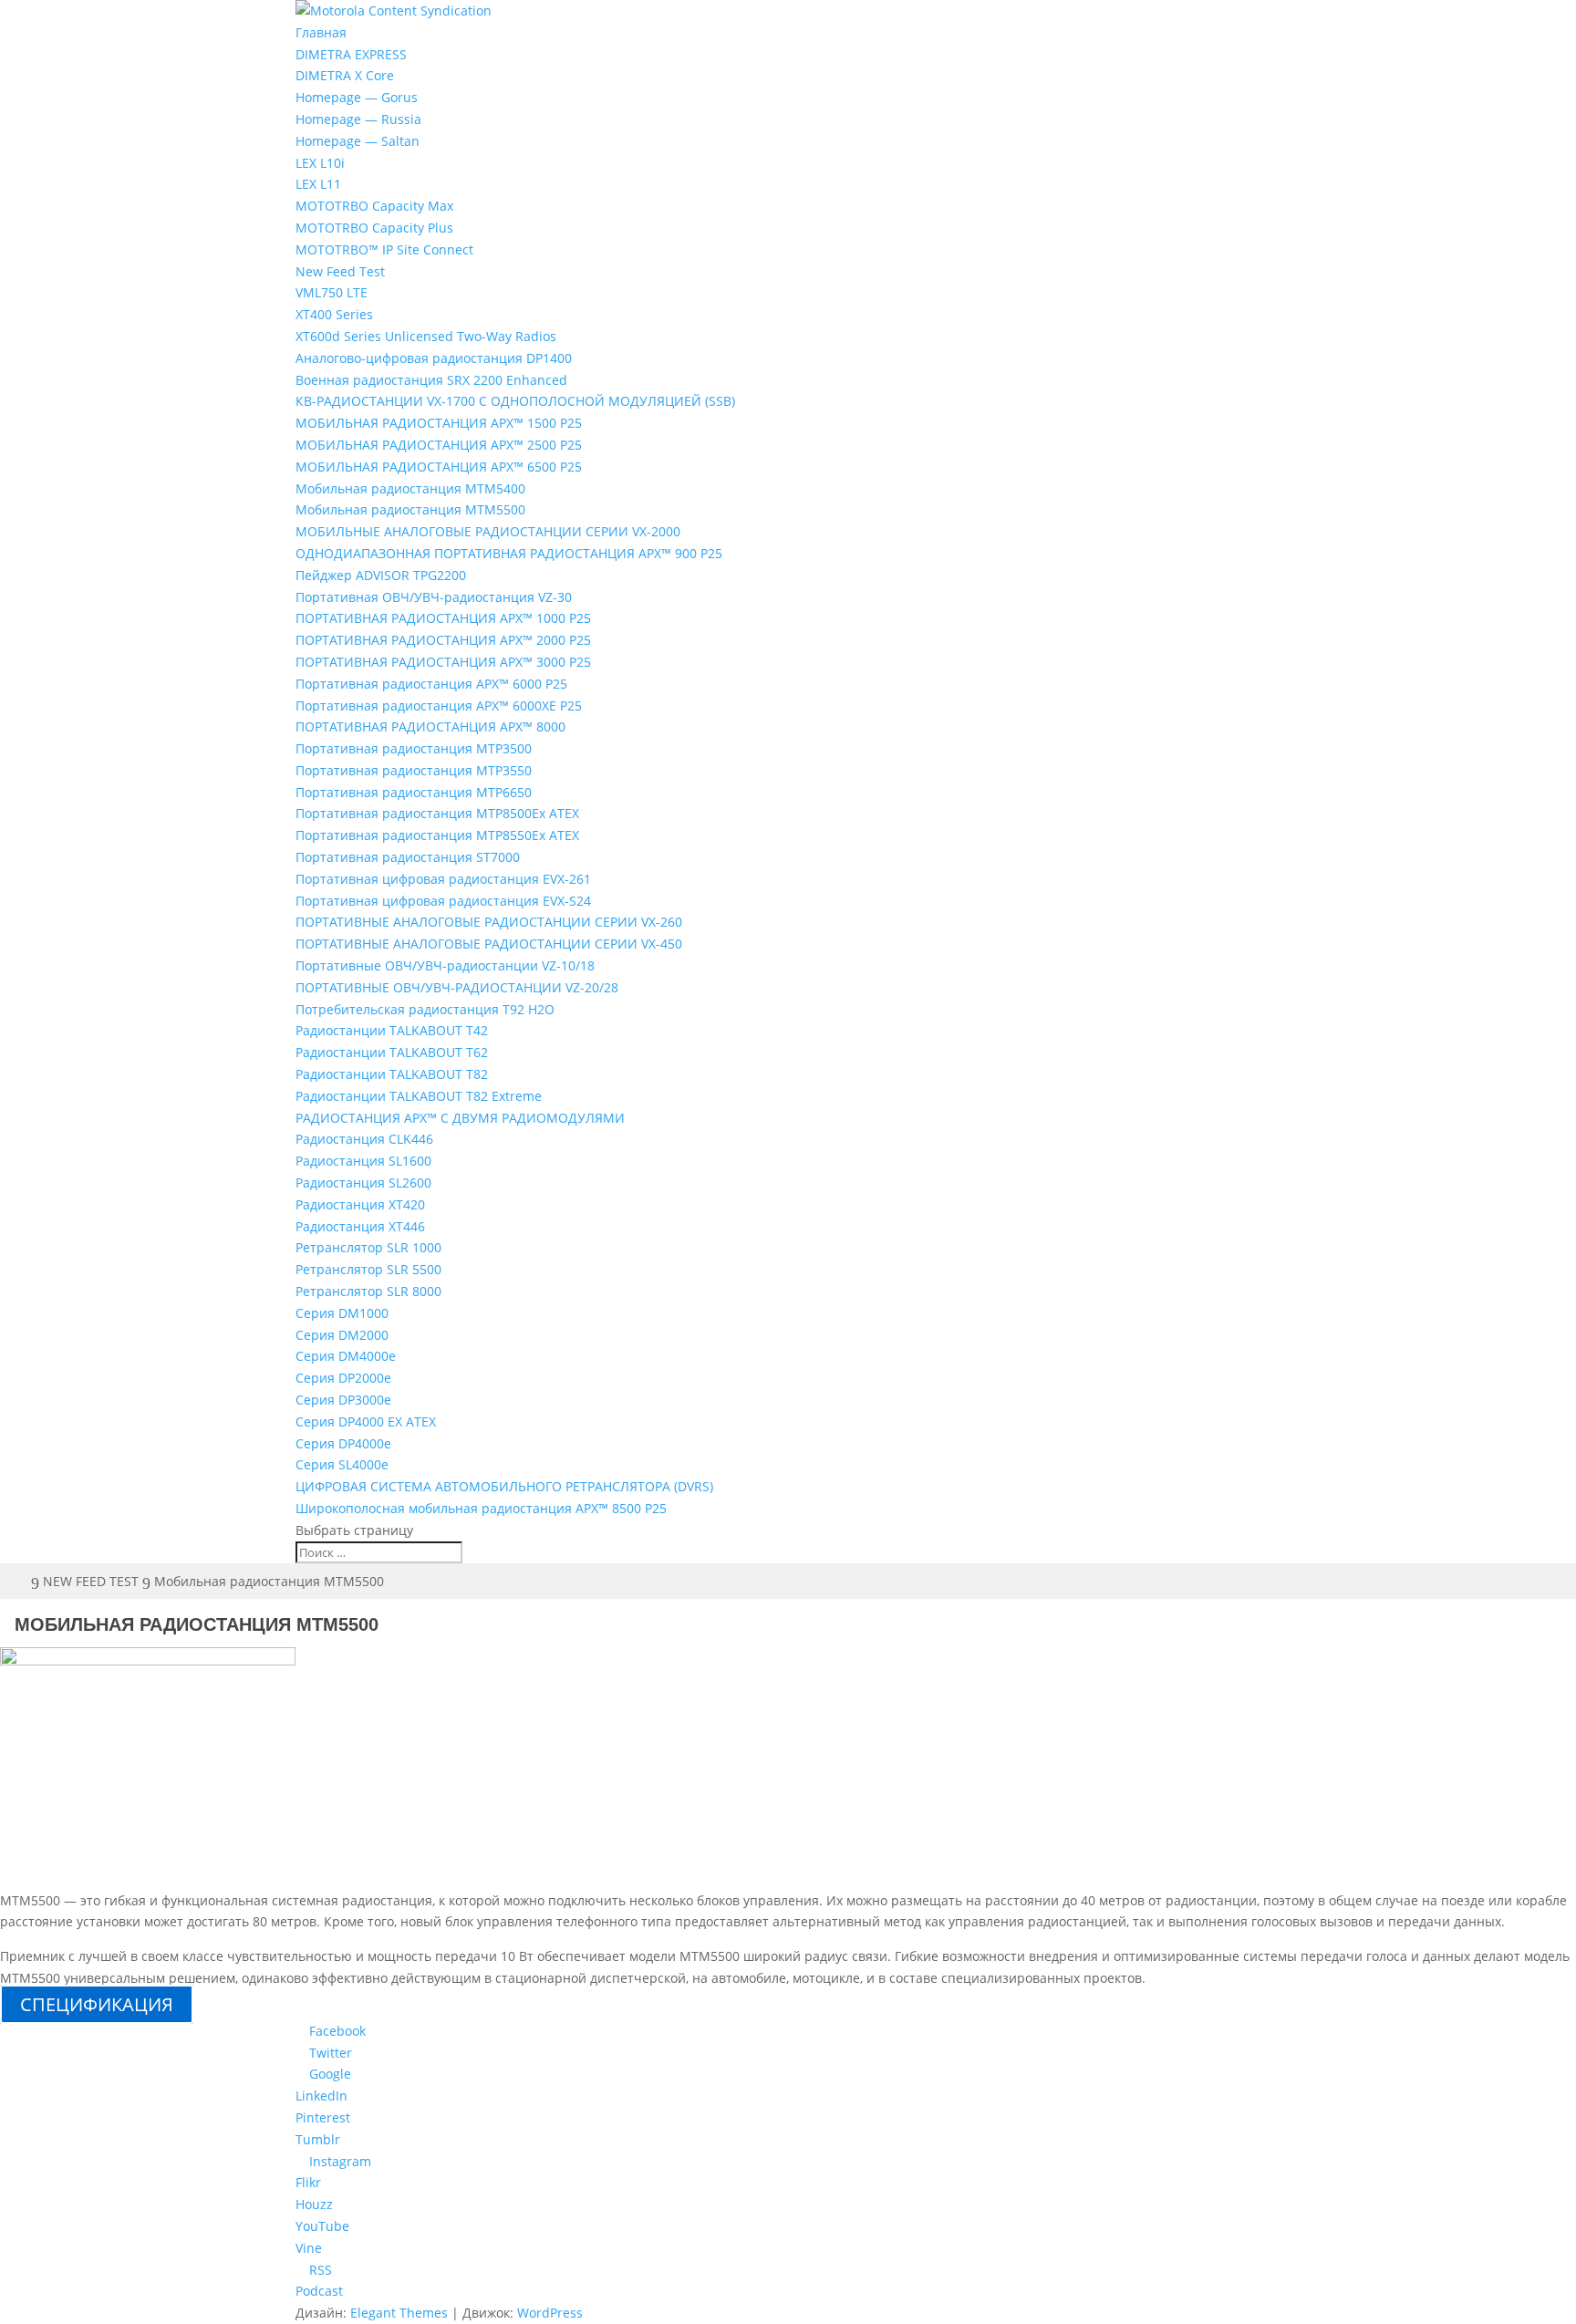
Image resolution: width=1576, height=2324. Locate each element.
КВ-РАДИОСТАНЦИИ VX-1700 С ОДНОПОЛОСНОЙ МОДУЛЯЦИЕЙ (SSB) (515, 401)
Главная (321, 32)
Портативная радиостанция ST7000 (408, 857)
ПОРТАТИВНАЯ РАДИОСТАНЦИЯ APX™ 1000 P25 (443, 618)
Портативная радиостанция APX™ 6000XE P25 (439, 705)
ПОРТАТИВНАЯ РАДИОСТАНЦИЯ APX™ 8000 (430, 726)
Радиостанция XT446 (360, 1226)
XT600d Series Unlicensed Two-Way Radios (426, 336)
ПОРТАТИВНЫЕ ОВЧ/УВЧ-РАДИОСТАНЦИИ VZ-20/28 (457, 987)
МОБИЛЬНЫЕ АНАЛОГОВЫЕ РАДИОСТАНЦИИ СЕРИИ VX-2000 (488, 531)
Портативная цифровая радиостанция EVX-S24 (443, 901)
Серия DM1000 (342, 1313)
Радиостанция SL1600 (363, 1161)
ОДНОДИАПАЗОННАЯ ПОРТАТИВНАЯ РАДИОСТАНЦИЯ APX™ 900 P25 (509, 553)
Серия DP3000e (343, 1400)
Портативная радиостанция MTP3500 (414, 748)
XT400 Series (334, 314)
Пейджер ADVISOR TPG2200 (381, 575)
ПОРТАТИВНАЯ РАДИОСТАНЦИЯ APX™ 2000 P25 (443, 640)
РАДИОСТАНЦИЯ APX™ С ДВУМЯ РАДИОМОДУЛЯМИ (460, 1118)
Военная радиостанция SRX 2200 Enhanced (431, 380)
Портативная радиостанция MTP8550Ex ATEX (437, 835)
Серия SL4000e (342, 1464)
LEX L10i (320, 163)
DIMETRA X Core (345, 75)
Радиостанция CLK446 (364, 1139)
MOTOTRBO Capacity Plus (374, 228)
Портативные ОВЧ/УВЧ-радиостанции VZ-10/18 (445, 965)
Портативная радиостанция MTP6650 (414, 792)
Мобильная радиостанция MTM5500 (410, 509)
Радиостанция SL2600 (363, 1183)
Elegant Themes (399, 2313)
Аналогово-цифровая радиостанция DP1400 (434, 358)
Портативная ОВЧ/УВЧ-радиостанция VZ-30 (434, 597)
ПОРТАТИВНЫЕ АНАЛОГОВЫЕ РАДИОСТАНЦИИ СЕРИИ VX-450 (489, 944)
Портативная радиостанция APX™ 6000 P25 (431, 684)
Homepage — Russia (358, 119)
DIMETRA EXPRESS (351, 54)
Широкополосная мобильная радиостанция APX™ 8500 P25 (481, 1508)
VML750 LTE (332, 292)
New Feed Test (340, 271)
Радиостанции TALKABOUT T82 (392, 1074)
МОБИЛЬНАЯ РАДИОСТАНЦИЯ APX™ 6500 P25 (439, 467)
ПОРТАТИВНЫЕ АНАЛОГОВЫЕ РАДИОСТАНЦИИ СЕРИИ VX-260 (489, 922)
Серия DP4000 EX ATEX (366, 1421)
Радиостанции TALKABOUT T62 (392, 1052)
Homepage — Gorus (357, 97)
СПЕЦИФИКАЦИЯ (97, 2004)
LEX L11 (318, 184)
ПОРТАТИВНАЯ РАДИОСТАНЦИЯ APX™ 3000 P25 (443, 662)
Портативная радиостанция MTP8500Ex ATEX (437, 813)
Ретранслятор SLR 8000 (368, 1291)
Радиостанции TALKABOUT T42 (392, 1030)
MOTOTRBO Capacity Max (374, 206)
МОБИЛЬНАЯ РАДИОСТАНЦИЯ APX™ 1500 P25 (439, 423)
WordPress (550, 2313)
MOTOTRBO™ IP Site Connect (384, 249)
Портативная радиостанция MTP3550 (414, 770)
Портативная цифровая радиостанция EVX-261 (443, 879)
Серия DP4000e (343, 1443)
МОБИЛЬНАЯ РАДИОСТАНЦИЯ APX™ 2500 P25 (439, 445)
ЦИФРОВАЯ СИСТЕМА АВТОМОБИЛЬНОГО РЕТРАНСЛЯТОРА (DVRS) (504, 1486)
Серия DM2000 (342, 1335)
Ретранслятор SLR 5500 (368, 1269)
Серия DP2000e (343, 1378)
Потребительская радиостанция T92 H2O (425, 1009)
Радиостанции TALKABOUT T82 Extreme (419, 1096)
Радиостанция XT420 (360, 1204)
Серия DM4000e (346, 1356)
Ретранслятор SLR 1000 (368, 1247)
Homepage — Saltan (358, 141)
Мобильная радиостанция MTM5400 (410, 488)
